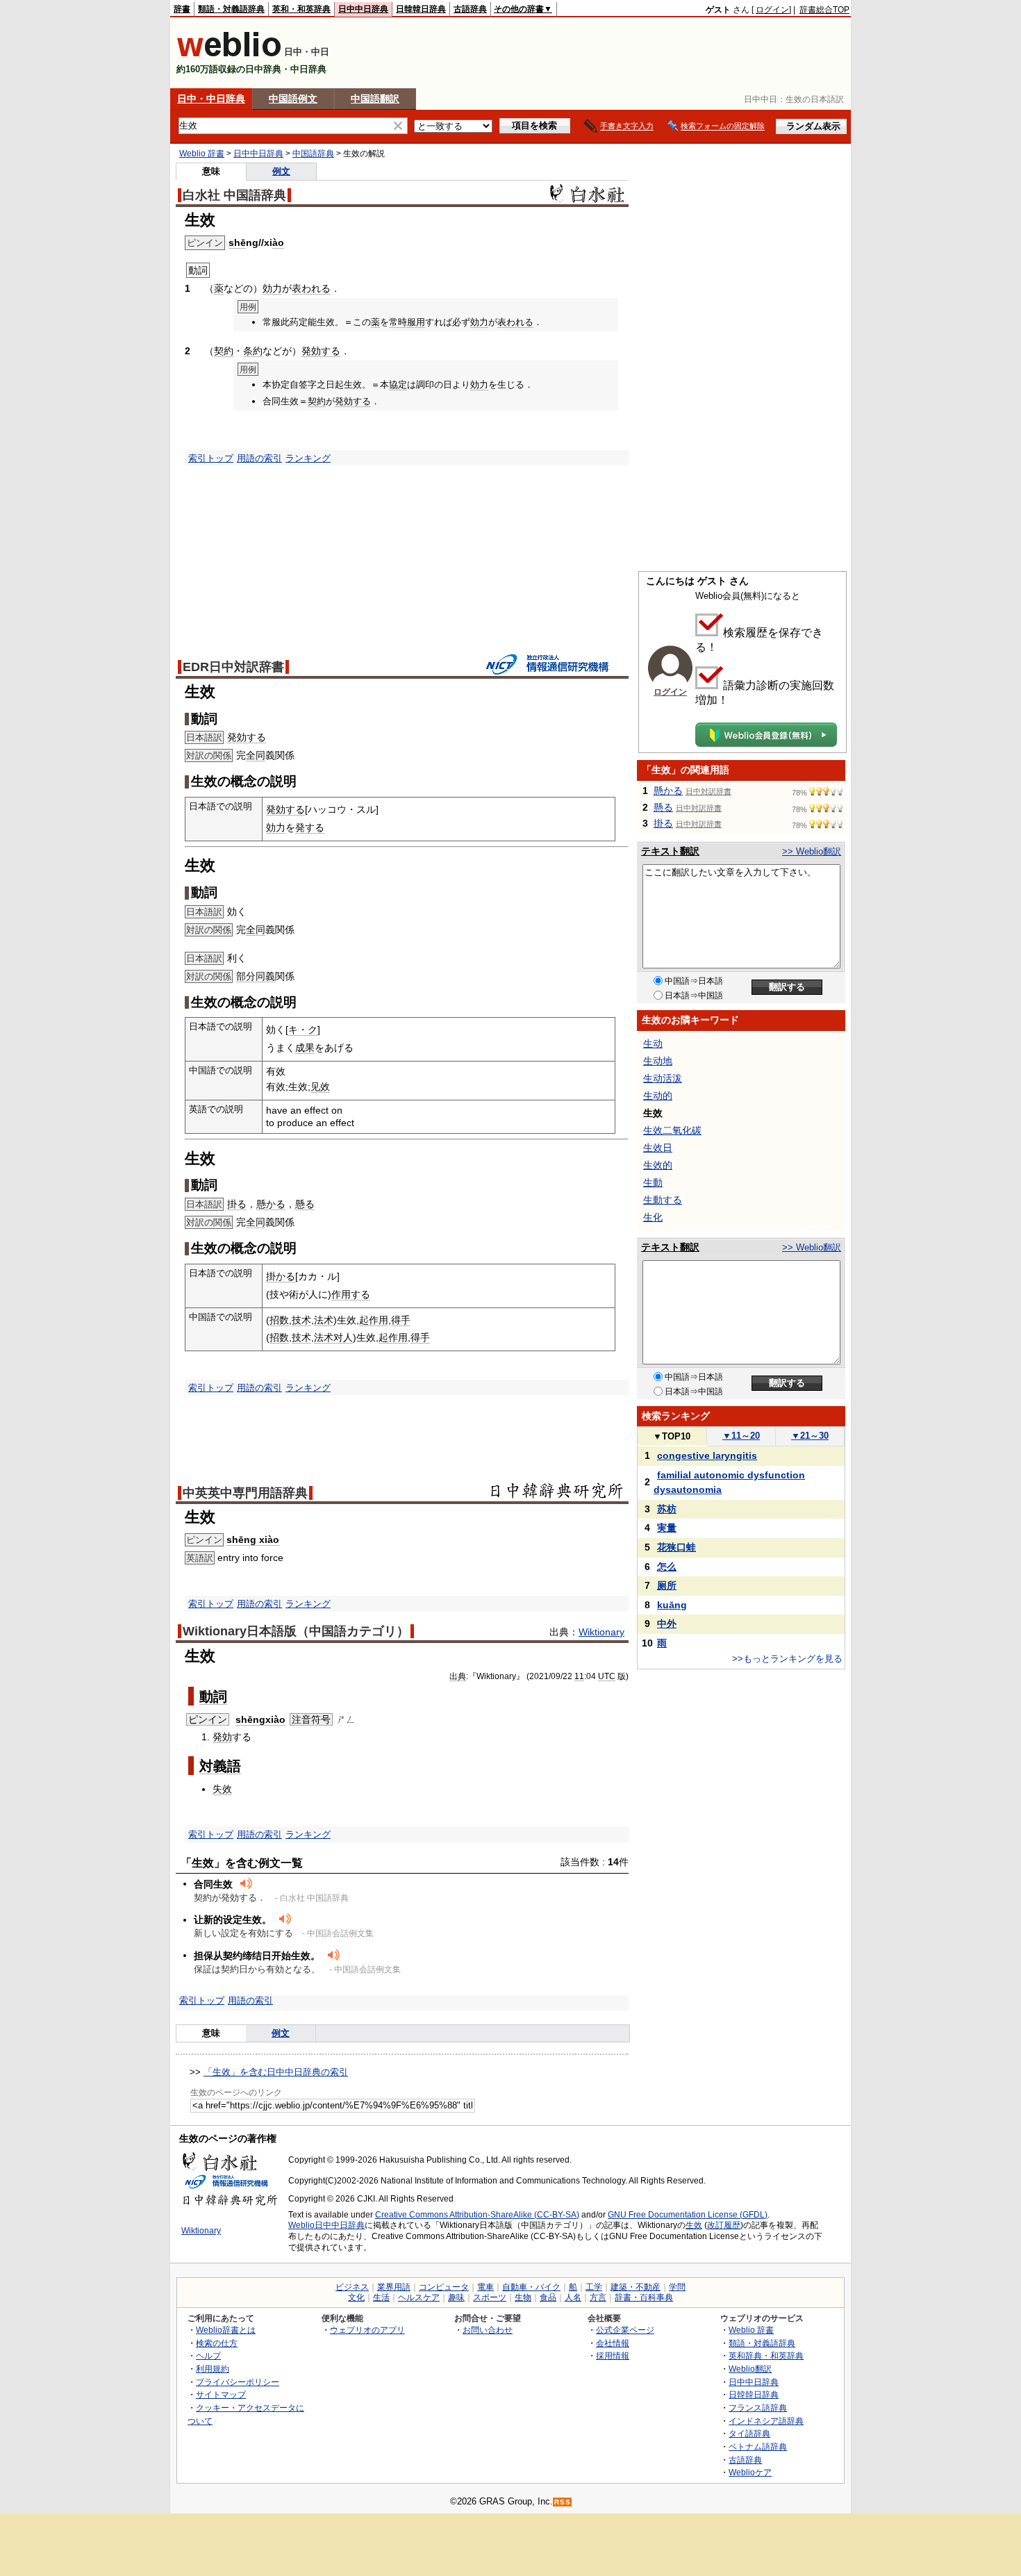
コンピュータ (444, 2287)
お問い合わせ (488, 2330)
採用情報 (613, 2355)
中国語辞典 (313, 154)
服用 (416, 322)
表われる (311, 288)
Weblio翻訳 (750, 2369)
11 (579, 1676)
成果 (305, 1048)
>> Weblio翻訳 (812, 851)
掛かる (281, 1276)
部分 (246, 976)
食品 (548, 2297)
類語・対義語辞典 (231, 9)
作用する (351, 1294)
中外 (667, 1624)
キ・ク (303, 1030)
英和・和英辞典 (301, 9)
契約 (224, 351)
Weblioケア (750, 2472)
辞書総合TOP (824, 10)
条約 (253, 351)
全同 (256, 755)
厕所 (667, 1585)
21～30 (810, 1436)
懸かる (271, 1204)
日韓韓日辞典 (421, 9)
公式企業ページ (625, 2330)
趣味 (456, 2297)
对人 (343, 1337)
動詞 (213, 1696)
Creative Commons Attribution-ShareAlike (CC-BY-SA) (477, 2215)
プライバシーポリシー (238, 2382)
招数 (279, 1320)
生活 (381, 2297)
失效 (222, 1789)
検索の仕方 (217, 2343)
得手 (401, 1320)
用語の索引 (259, 458)
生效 (694, 2225)
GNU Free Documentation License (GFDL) (688, 2215)
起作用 (374, 1320)
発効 (222, 1737)
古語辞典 (470, 9)
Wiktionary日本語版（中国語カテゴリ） (296, 1631)
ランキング (308, 458)
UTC (607, 1676)
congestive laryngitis (707, 1455)
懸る (305, 1204)
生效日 (658, 1148)
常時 (398, 322)
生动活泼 (663, 1078)
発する (310, 827)
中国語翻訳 (375, 99)
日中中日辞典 (363, 9)
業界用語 (394, 2287)
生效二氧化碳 (672, 1130)
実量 (667, 1528)
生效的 (658, 1165)
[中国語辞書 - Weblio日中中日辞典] (229, 54)
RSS (563, 2502)
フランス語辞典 (758, 2408)
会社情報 (613, 2343)
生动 (653, 1043)
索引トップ (211, 458)
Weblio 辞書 (202, 154)
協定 (398, 385)
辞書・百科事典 (644, 2297)
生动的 (658, 1096)
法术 (324, 1320)
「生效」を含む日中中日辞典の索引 (276, 2072)
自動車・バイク (531, 2287)
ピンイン (208, 1719)
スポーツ (490, 2297)
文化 (356, 2297)
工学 (594, 2287)
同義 (265, 976)
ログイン (772, 10)
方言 (598, 2297)
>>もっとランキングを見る (787, 1659)
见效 (320, 1087)
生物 (523, 2297)
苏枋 (667, 1509)
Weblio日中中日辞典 (326, 2225)
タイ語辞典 (749, 2433)
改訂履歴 (724, 2225)
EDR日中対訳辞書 (233, 667)
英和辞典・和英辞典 (766, 2355)
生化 (653, 1217)
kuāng (672, 1605)
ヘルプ (208, 2355)
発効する (321, 351)
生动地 (658, 1061)
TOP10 (672, 1436)
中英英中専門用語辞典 (245, 1493)
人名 (573, 2297)
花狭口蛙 (676, 1547)
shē (237, 242)
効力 (272, 288)
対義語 (220, 1766)
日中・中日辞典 (211, 99)
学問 (677, 2287)
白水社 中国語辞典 (234, 195)
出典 (458, 1676)
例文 (281, 171)
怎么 (667, 1567)
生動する (663, 1200)
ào (278, 242)
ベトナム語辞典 (758, 2446)
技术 (301, 1320)
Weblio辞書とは (226, 2330)
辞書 (182, 9)
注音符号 (311, 1719)
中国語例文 (293, 99)
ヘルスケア (419, 2297)
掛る (237, 1204)
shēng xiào (253, 1539)
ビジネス (352, 2287)
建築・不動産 (636, 2287)
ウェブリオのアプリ (367, 2330)
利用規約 (213, 2369)
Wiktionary (601, 1632)
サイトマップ (221, 2394)
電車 (485, 2287)
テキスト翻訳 (670, 851)
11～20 (741, 1436)
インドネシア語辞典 (766, 2421)
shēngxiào (260, 1719)
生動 (653, 1182)
